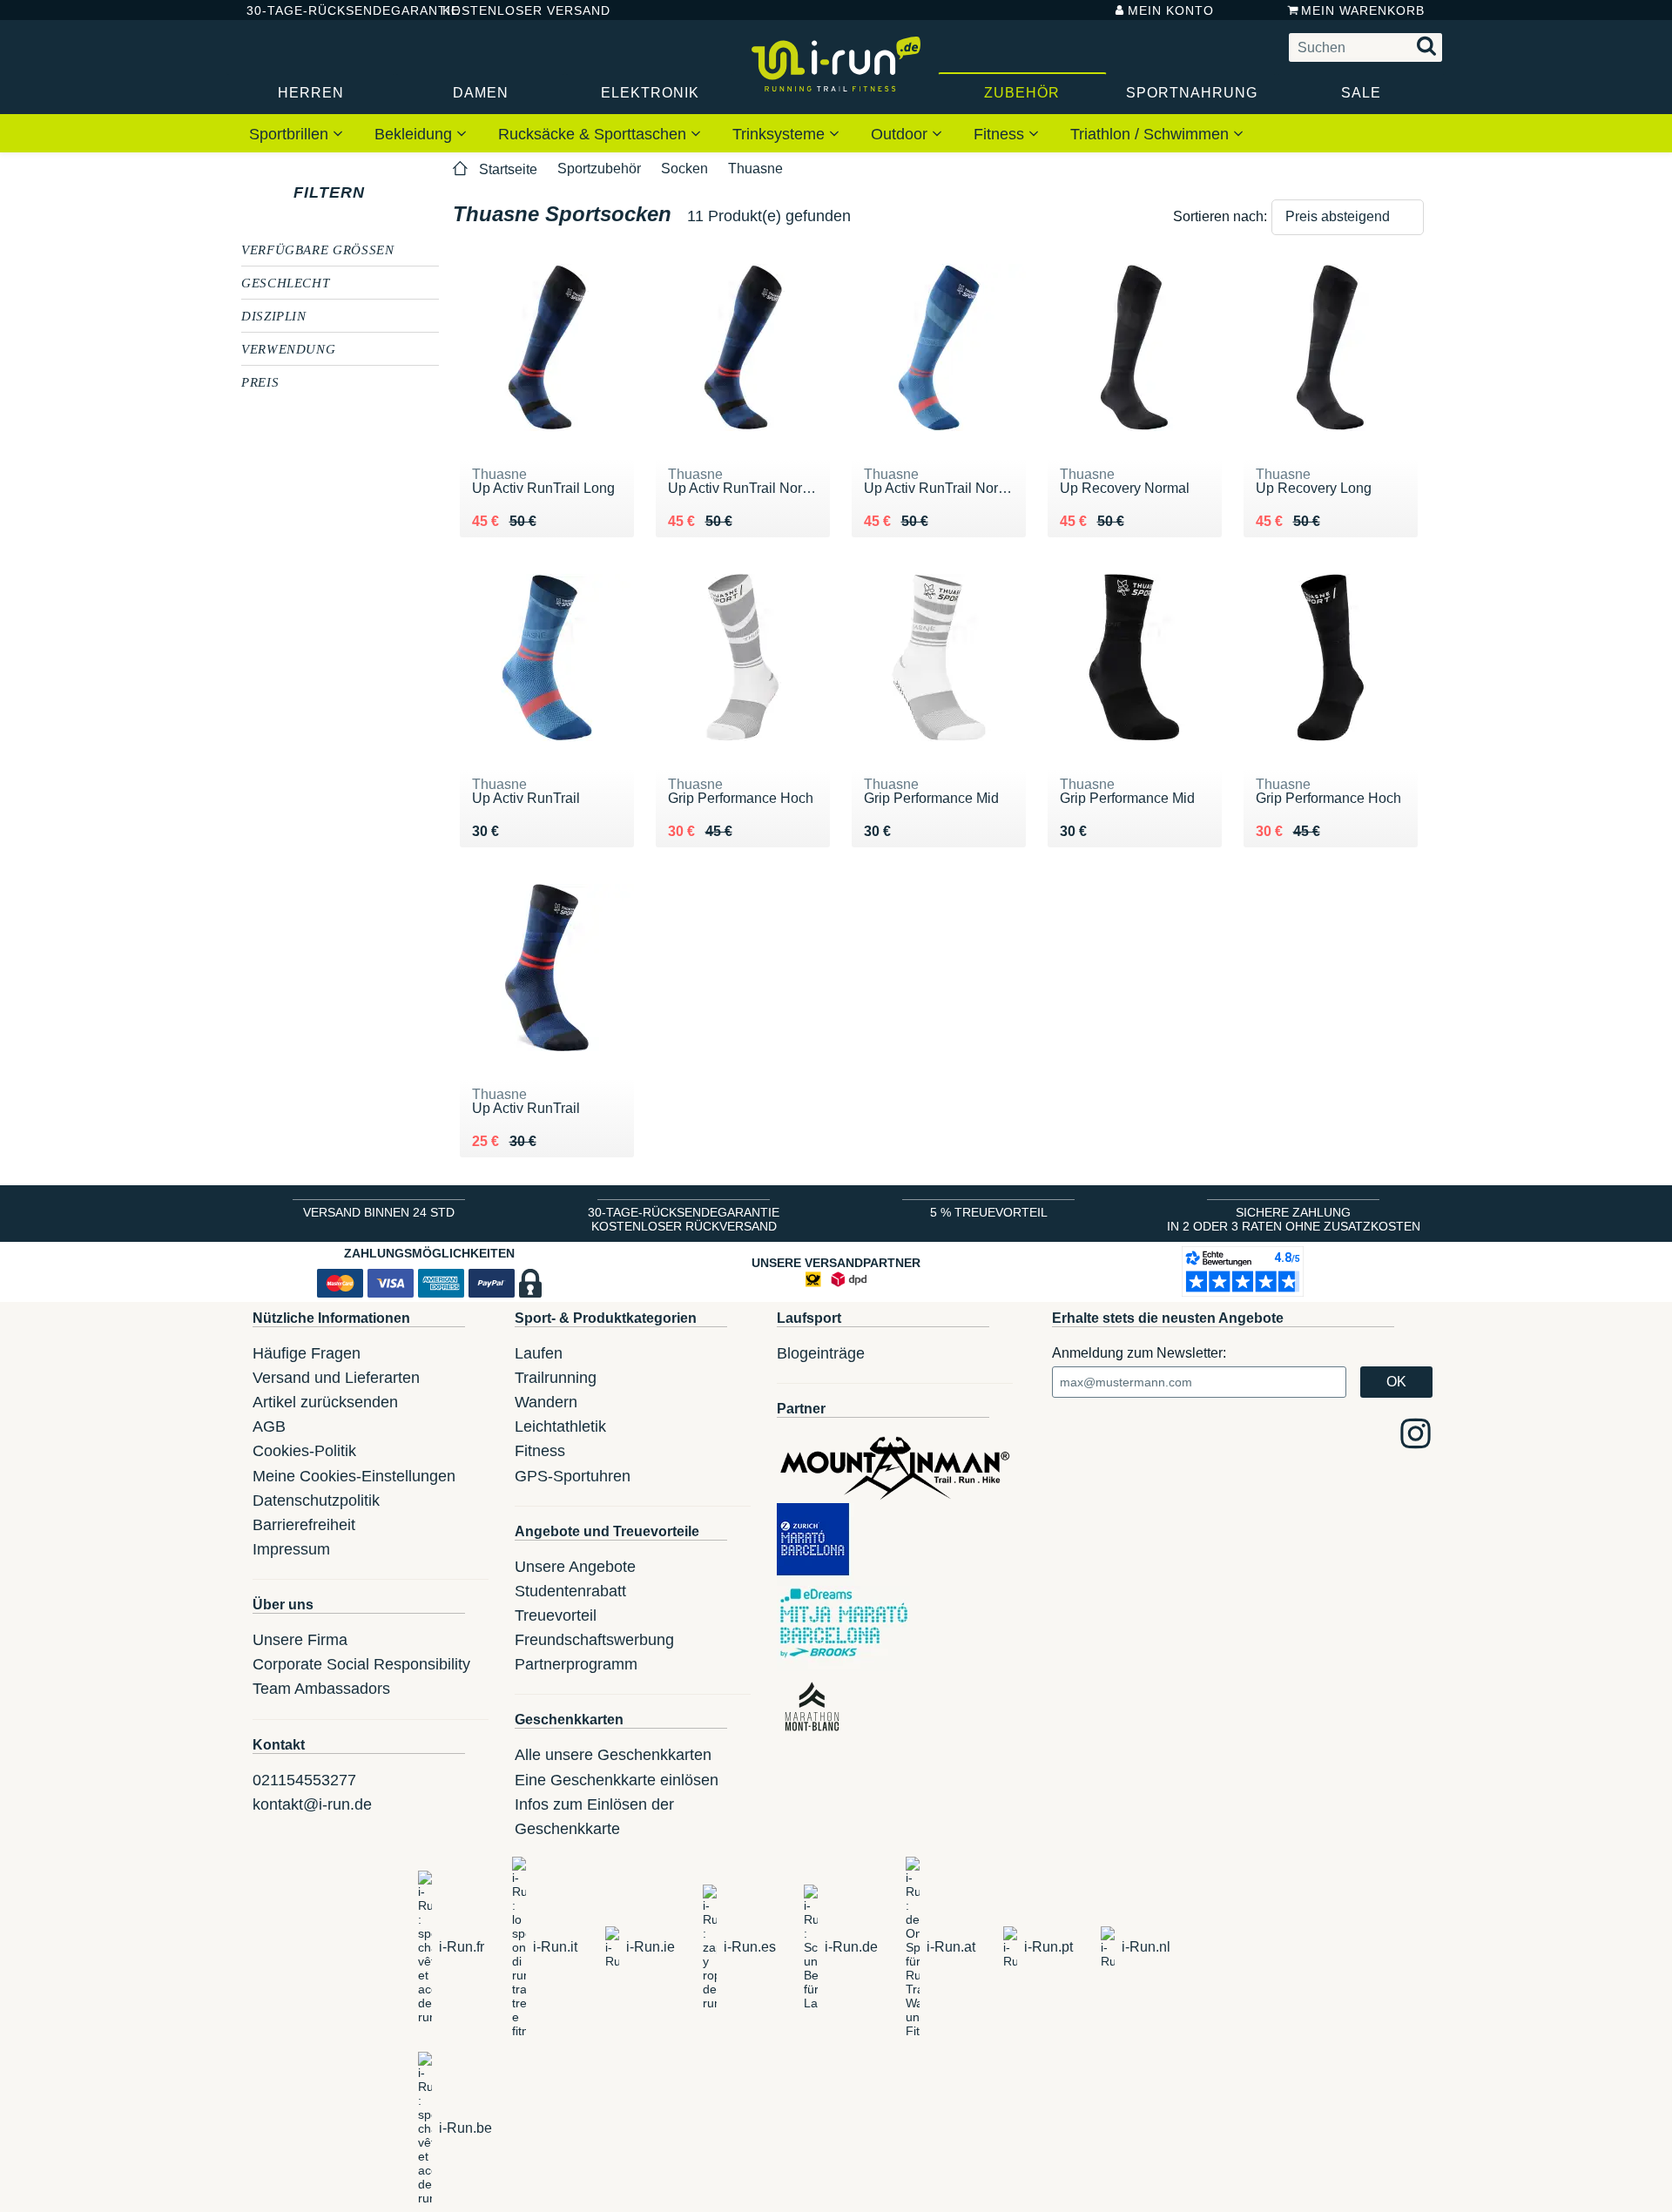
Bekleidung (415, 134)
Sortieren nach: (1220, 216)
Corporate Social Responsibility (361, 1664)
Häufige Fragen (307, 1353)
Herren (311, 93)
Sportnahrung (1192, 93)
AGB (269, 1426)
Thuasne (755, 169)
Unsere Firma (300, 1640)
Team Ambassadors (321, 1689)
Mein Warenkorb (1363, 10)
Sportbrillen (291, 134)
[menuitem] (296, 133)
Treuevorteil (556, 1615)
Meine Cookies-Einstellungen (354, 1476)
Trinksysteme (781, 134)
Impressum (291, 1549)
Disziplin (274, 315)
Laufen (539, 1353)
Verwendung (288, 348)
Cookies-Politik (304, 1451)
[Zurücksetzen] (381, 192)
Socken (684, 169)
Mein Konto (1171, 10)
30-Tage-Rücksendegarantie (330, 10)
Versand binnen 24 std (379, 1212)
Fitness (1001, 134)
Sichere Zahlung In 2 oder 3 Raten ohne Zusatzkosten (1294, 1219)
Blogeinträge (821, 1353)
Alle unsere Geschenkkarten (613, 1755)
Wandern (546, 1402)
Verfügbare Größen (318, 249)
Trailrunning (556, 1378)
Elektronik (650, 93)
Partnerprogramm (576, 1664)
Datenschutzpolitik (316, 1501)
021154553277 (304, 1780)
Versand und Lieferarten (336, 1378)
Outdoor (901, 134)
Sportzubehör (599, 169)
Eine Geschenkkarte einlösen (617, 1780)
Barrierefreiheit (304, 1525)
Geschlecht (285, 282)
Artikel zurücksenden (325, 1402)
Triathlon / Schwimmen (1152, 134)
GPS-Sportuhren (573, 1476)
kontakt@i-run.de (312, 1804)
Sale (1361, 93)
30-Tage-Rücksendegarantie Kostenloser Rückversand (684, 1219)
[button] (1348, 217)
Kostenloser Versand (513, 10)
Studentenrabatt (570, 1591)
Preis (260, 381)
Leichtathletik (560, 1426)
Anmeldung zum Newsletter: (1139, 1353)
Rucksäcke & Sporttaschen (594, 134)
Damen (481, 93)
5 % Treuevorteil (989, 1212)
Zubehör (1022, 93)
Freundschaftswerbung (594, 1640)
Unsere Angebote (575, 1567)
